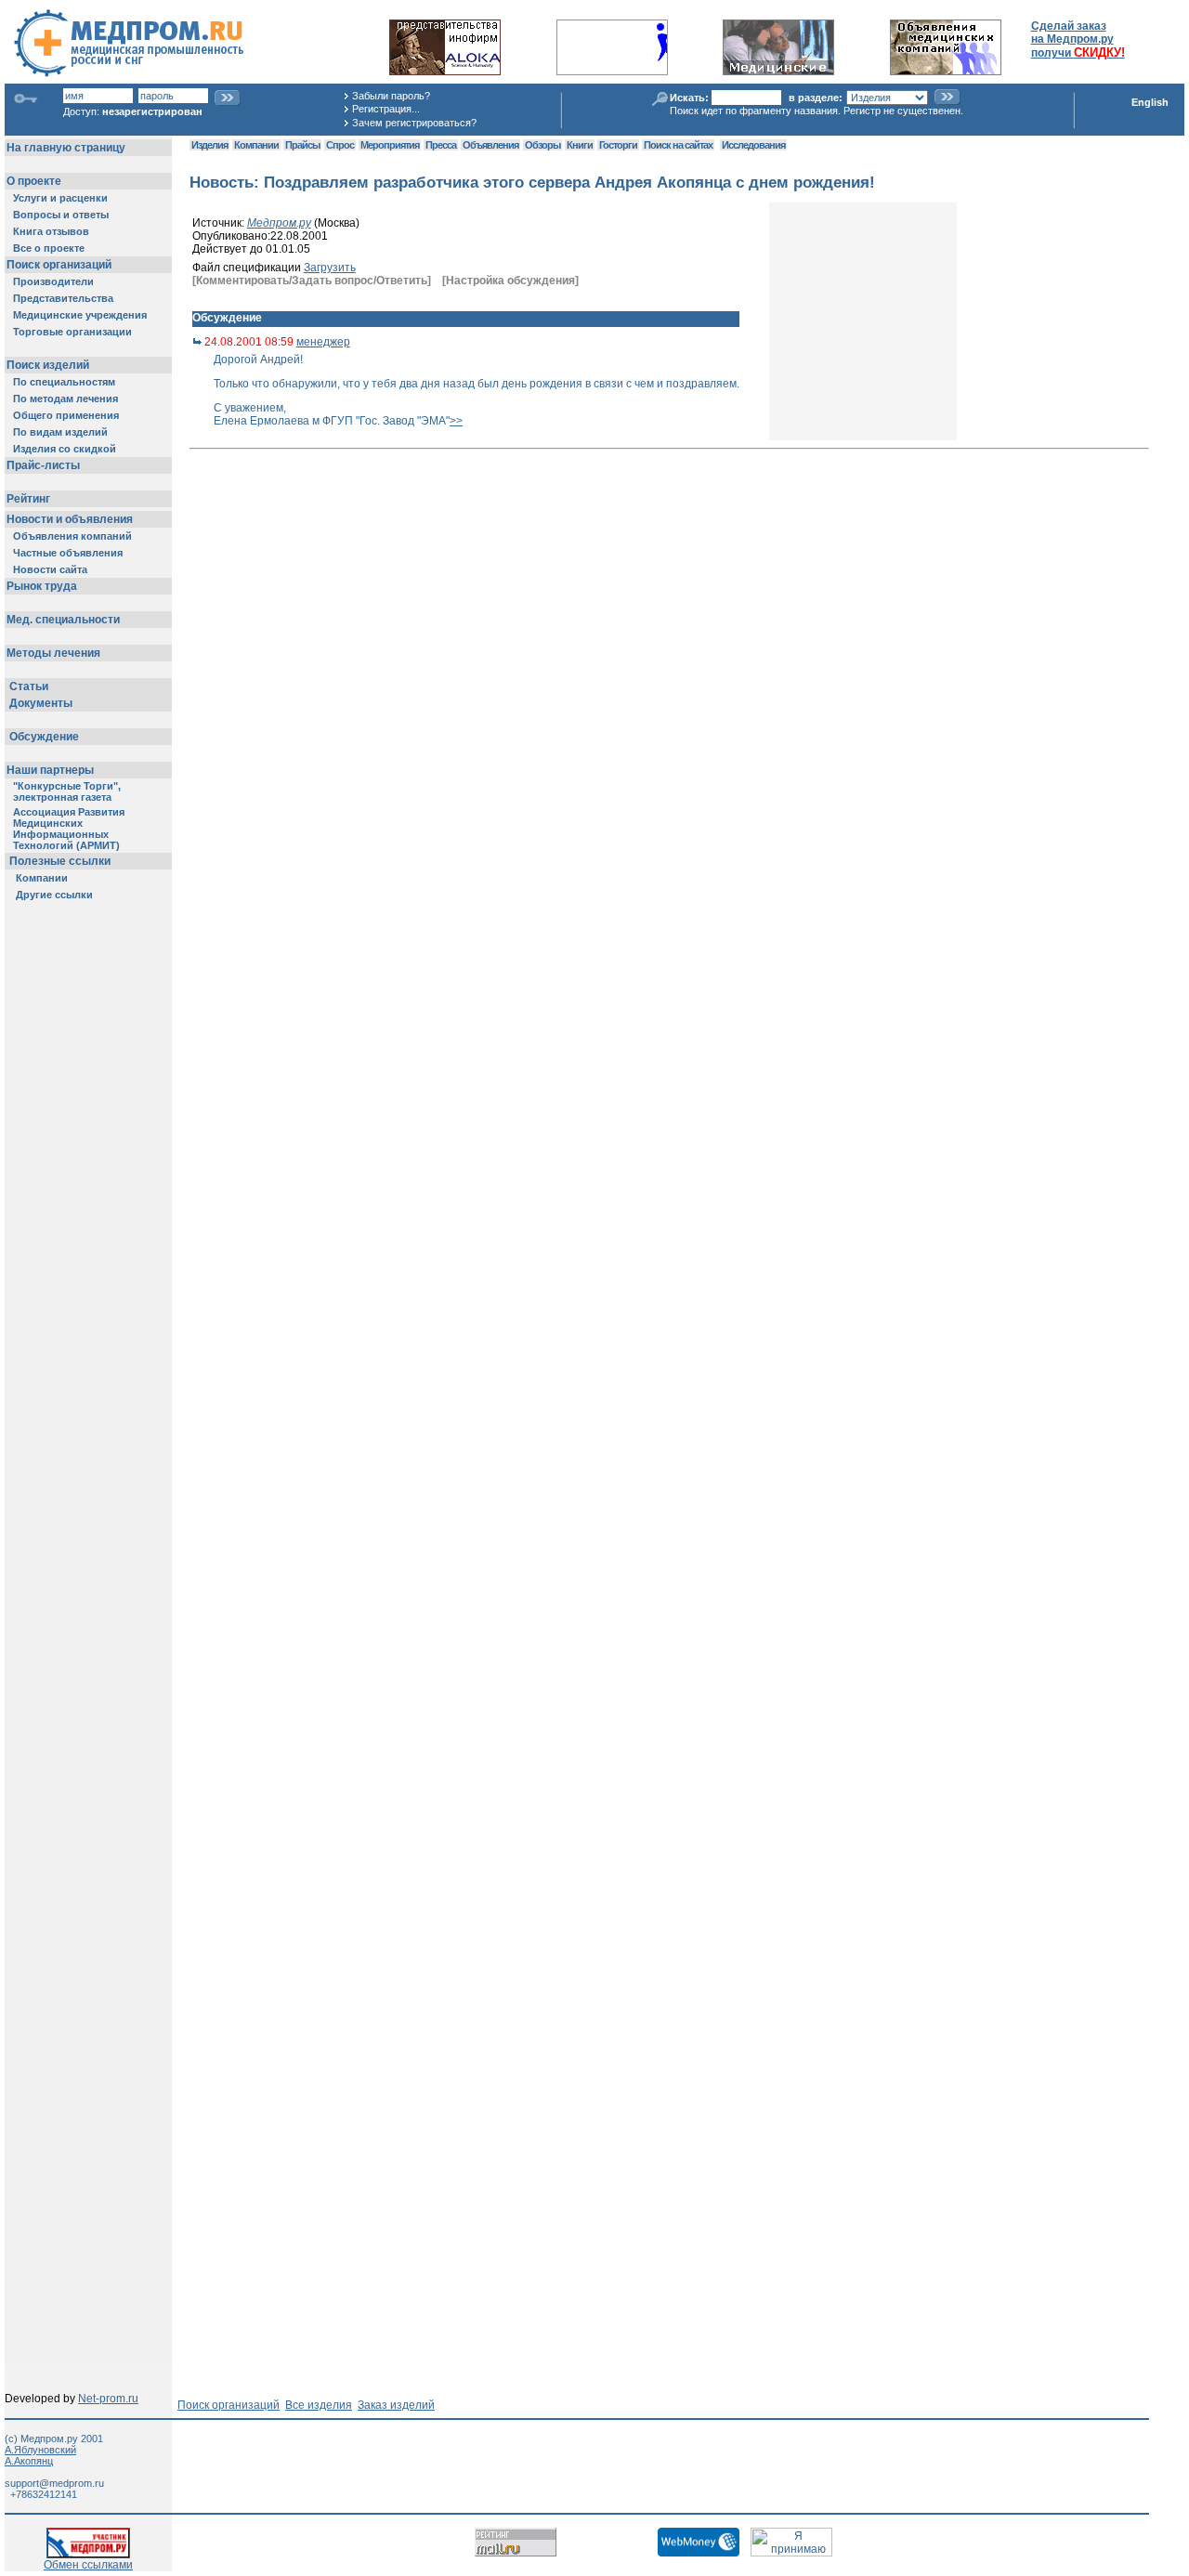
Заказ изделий (396, 2405)
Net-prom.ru (108, 2399)
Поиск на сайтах (678, 145)
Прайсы (302, 145)
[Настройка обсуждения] (510, 281)
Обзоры (542, 145)
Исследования (753, 145)
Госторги (618, 145)
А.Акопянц (29, 2461)
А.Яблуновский (40, 2450)
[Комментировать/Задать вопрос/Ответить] (312, 281)
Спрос (340, 145)
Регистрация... (386, 109)
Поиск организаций (229, 2405)
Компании (256, 145)
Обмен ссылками (88, 2565)
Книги (580, 145)
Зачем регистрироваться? (414, 123)
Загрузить (330, 268)
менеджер (323, 342)
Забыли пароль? (391, 96)
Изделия (209, 145)
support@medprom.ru (54, 2483)
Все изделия (319, 2405)
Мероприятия (390, 145)
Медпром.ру (279, 223)
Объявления (490, 145)
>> (456, 421)
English (1150, 102)
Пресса (441, 145)
